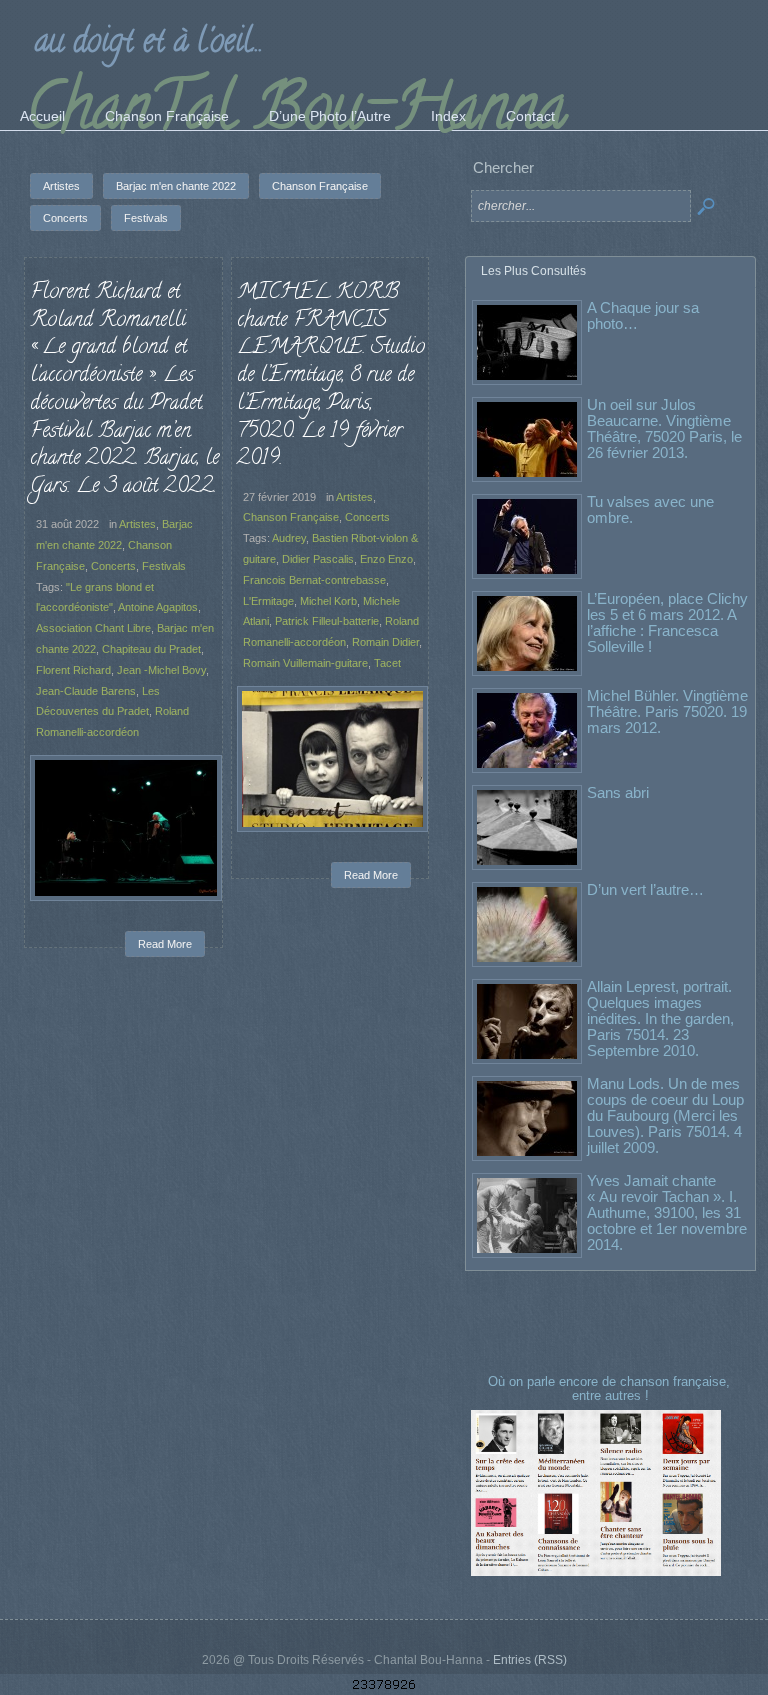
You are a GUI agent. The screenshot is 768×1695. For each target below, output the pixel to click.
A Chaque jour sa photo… (643, 315)
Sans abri (618, 792)
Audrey (289, 538)
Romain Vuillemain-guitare (305, 663)
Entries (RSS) (530, 1660)
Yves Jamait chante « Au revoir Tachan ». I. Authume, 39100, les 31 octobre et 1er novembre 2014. (667, 1212)
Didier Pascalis (318, 559)
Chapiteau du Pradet (151, 649)
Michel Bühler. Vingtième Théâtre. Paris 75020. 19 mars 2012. (667, 711)
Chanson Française (291, 517)
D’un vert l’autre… (645, 889)
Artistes (137, 524)
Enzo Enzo (386, 559)
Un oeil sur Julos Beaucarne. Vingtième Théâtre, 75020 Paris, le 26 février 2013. (664, 428)
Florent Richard (73, 670)
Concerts (113, 566)
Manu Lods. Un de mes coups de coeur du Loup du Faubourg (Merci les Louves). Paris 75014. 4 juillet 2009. (665, 1115)
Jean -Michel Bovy (161, 670)
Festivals (164, 566)
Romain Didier (385, 642)
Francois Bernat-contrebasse (314, 580)
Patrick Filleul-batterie (327, 621)
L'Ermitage (268, 601)
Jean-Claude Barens (86, 691)
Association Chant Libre (93, 628)
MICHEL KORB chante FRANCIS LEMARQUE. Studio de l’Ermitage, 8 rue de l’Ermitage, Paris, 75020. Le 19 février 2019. (331, 376)
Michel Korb (328, 601)
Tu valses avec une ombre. (650, 509)
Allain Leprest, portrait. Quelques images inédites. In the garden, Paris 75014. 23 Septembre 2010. (660, 1018)
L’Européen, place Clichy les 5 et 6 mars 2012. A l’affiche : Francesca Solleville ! (667, 622)
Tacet (387, 663)
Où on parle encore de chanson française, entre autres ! (611, 1388)
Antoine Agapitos (158, 607)
